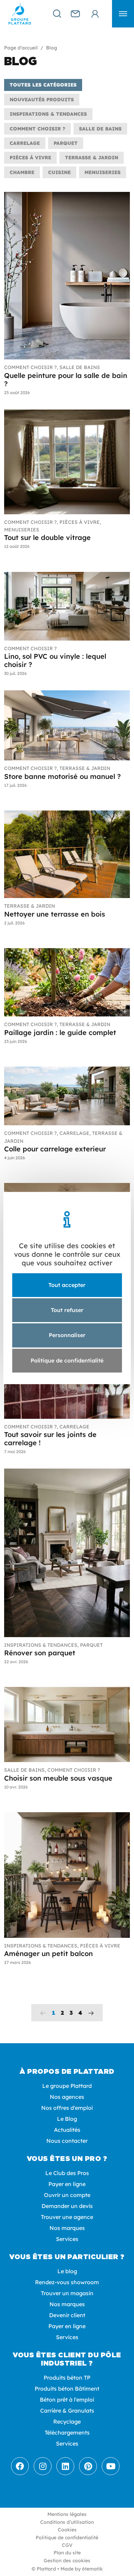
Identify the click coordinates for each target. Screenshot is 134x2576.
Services (67, 2239)
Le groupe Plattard (67, 2086)
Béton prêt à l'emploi (67, 2400)
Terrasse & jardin (92, 158)
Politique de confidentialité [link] (67, 1360)
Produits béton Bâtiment (67, 2389)
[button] (123, 14)
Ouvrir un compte (67, 2195)
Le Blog (67, 2119)
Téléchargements (67, 2433)
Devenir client (67, 2315)
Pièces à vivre (30, 158)
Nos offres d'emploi (67, 2108)
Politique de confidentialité (67, 2538)
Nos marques (67, 2228)
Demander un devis (67, 2206)
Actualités (67, 2130)
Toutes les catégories (43, 85)
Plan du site (67, 2553)
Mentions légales (67, 2514)
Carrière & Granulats (67, 2411)
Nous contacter (67, 2141)
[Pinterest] (88, 2466)
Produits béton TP (67, 2378)
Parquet (66, 143)
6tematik (92, 2569)
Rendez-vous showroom (67, 2282)
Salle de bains (100, 129)
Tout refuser (67, 1310)
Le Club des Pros (67, 2173)
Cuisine (59, 172)
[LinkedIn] (65, 2466)
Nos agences (67, 2097)
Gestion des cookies (67, 2561)
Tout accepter (67, 1285)
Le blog (67, 2271)
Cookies (67, 2530)
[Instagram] (43, 2466)
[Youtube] (111, 2466)
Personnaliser (67, 1335)
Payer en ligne (67, 2184)
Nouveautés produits (42, 100)
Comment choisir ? (37, 129)
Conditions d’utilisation (67, 2522)
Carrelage (25, 143)
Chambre (22, 172)
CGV (67, 2545)
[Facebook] (20, 2466)
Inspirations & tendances (48, 114)
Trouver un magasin (67, 2293)
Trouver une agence (67, 2217)
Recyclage (67, 2422)
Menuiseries (103, 172)
